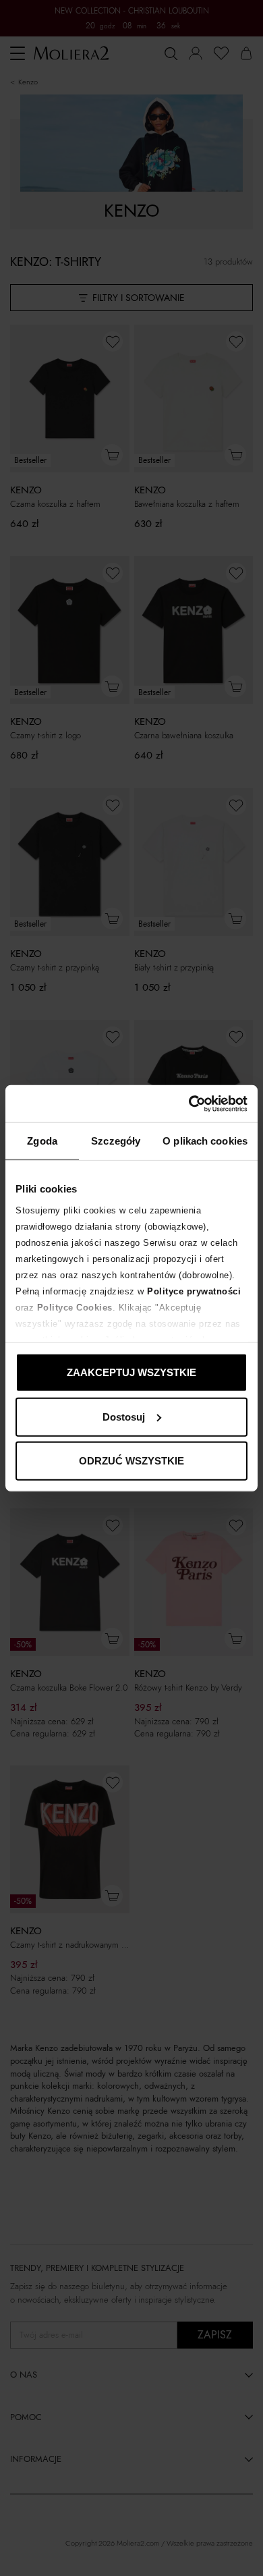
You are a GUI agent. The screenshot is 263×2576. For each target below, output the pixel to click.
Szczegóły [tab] (116, 1141)
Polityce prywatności (194, 1291)
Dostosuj (124, 1416)
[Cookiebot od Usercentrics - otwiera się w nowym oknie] (189, 1103)
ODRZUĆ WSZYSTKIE (131, 1461)
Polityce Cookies (75, 1307)
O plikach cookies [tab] (205, 1141)
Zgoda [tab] (42, 1141)
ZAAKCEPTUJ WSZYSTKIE (131, 1372)
